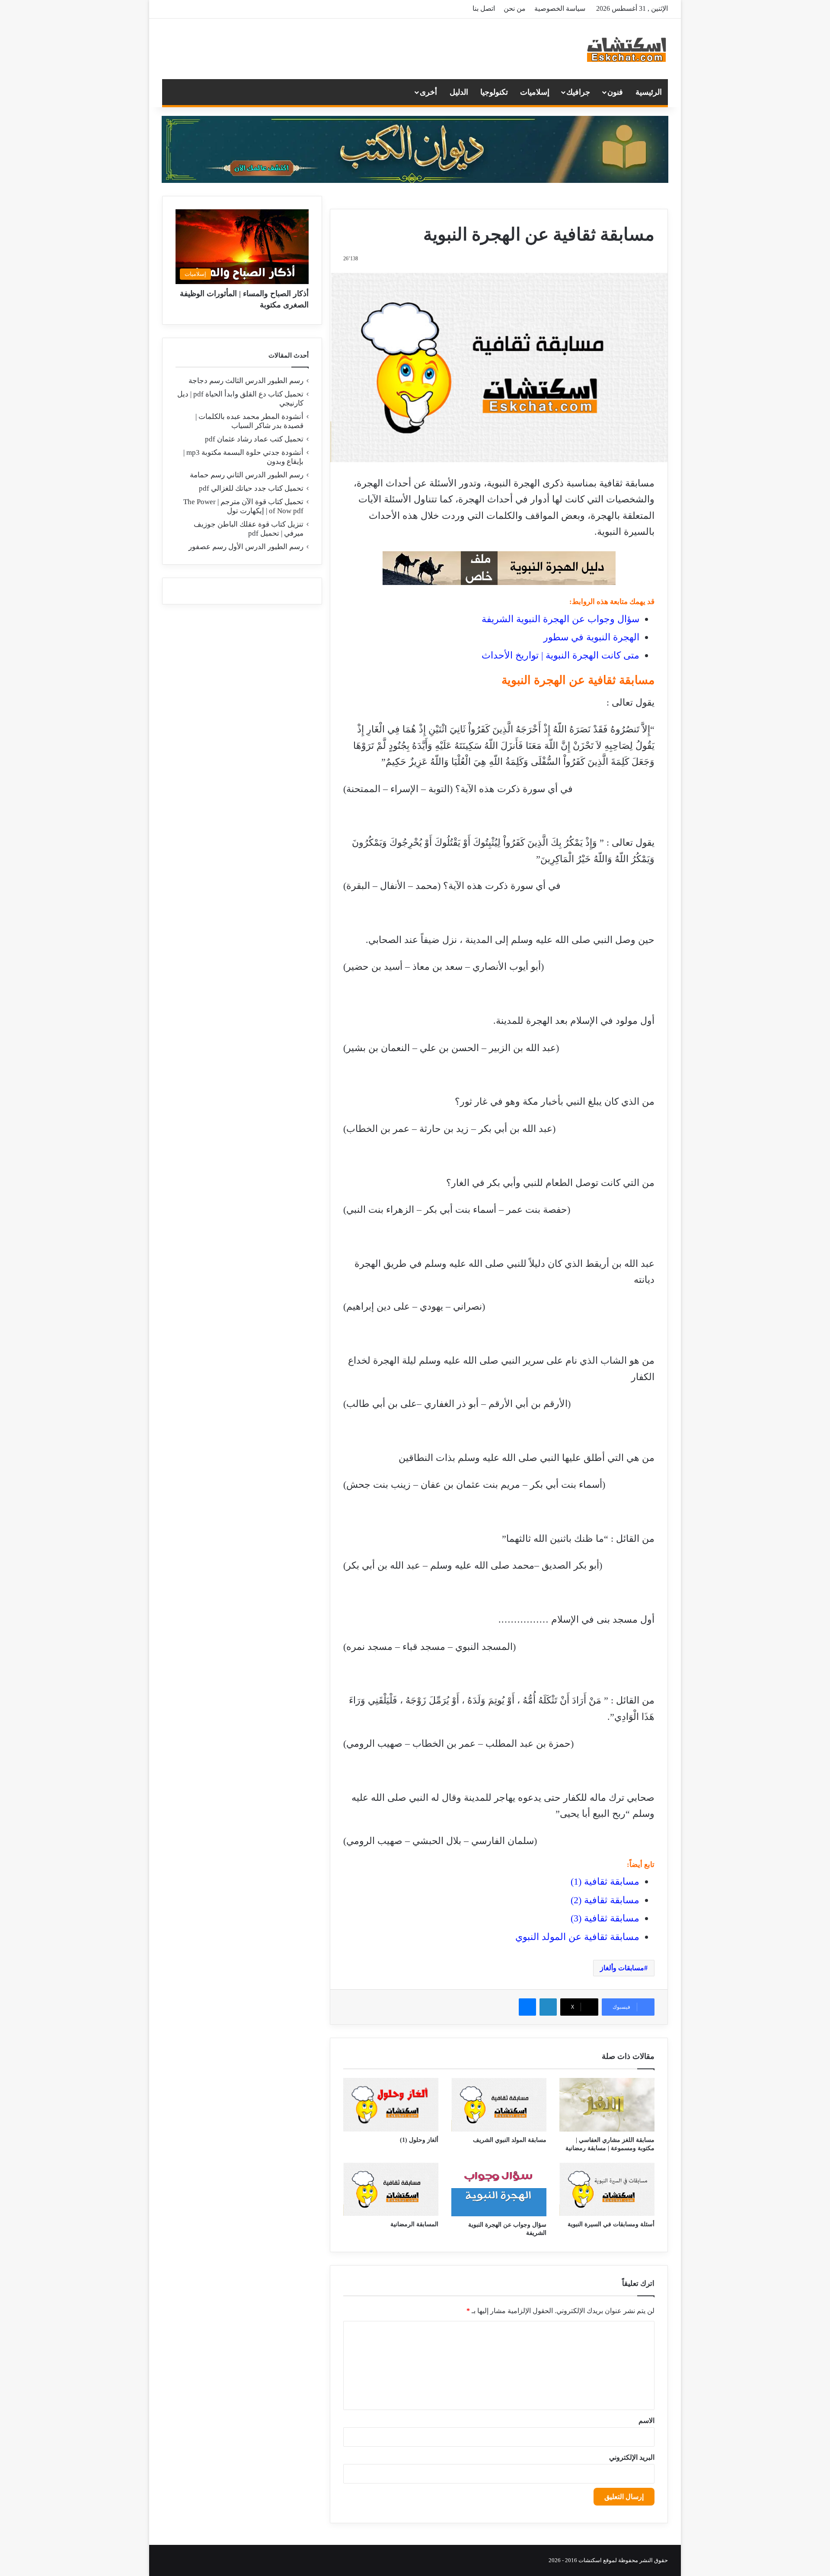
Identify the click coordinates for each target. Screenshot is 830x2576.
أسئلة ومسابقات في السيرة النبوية (611, 2224)
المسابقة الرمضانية (414, 2224)
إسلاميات (535, 92)
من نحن (515, 8)
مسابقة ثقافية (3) (605, 1918)
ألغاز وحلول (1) (419, 2140)
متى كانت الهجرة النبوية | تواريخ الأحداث (560, 655)
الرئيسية (649, 92)
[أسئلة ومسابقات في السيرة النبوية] (607, 2189)
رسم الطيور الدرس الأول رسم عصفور (246, 547)
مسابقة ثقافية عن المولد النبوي (577, 1937)
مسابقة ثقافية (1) (605, 1881)
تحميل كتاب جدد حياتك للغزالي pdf (251, 488)
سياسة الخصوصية (560, 8)
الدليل (459, 92)
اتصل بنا (484, 8)
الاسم (646, 2421)
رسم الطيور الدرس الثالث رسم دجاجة (246, 381)
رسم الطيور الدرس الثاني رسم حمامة (247, 475)
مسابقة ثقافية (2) (605, 1900)
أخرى (428, 92)
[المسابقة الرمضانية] (391, 2189)
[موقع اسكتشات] (627, 49)
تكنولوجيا (494, 92)
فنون (615, 92)
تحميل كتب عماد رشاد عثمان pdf (254, 439)
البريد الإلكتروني (632, 2457)
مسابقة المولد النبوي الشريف (510, 2140)
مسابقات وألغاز (622, 1968)
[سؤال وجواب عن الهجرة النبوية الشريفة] (499, 2189)
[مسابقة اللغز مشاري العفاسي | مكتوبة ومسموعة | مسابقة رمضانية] (607, 2105)
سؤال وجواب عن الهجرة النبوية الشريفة (560, 619)
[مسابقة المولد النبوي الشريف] (499, 2105)
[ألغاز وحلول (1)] (391, 2105)
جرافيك (578, 92)
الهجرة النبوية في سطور (591, 637)
